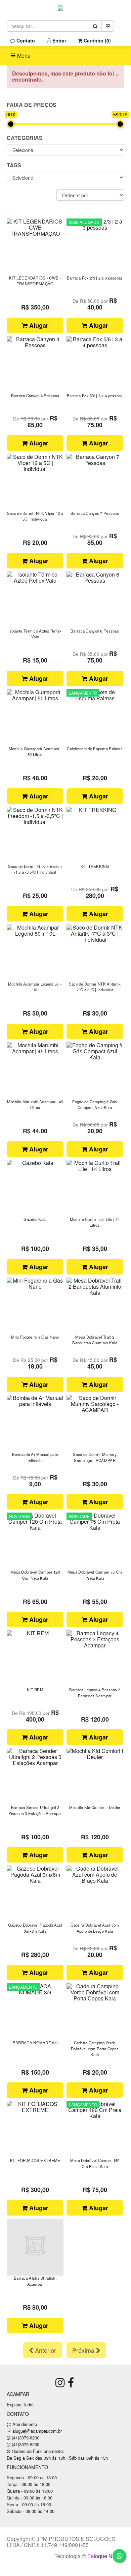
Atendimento (24, 2424)
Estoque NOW (104, 2556)
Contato (25, 40)
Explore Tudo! (20, 2405)
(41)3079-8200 (26, 2438)
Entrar (59, 40)
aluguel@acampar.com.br (37, 2431)
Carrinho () (97, 40)
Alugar (38, 325)
